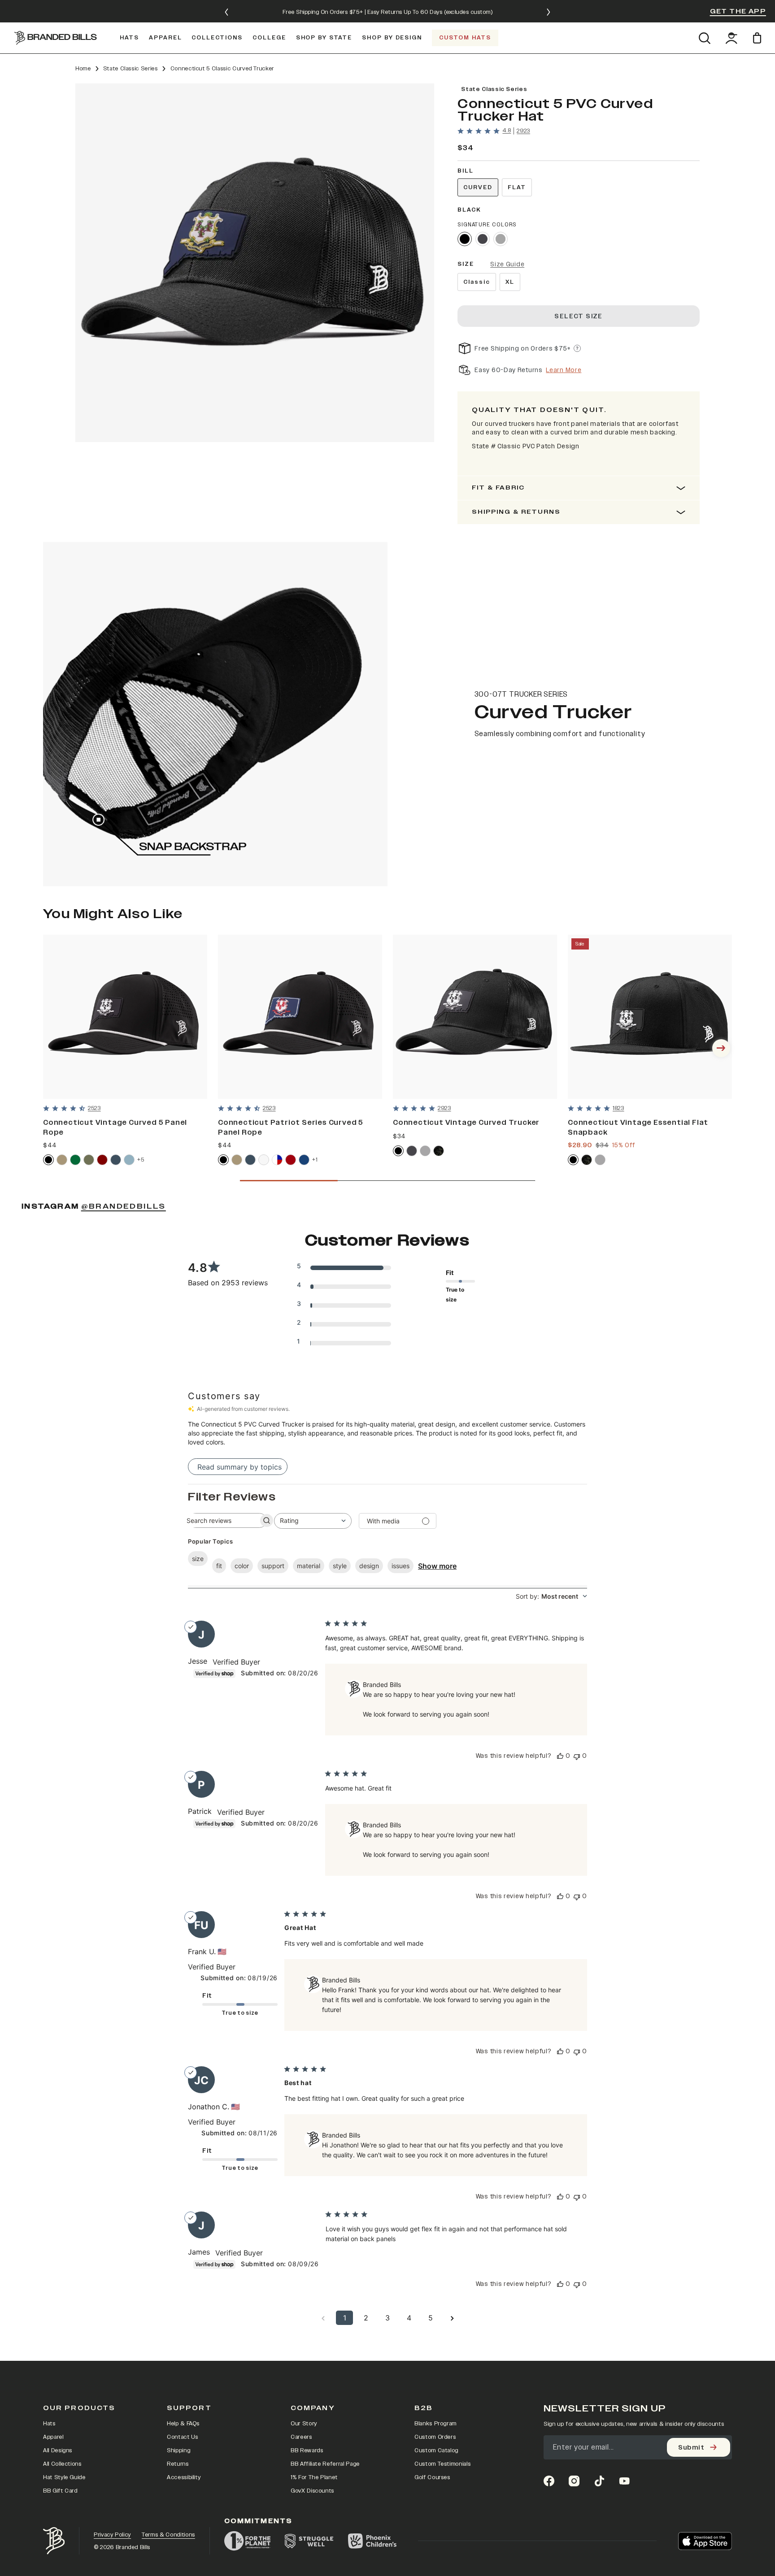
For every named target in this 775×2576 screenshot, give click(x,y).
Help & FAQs (183, 2424)
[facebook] (549, 2481)
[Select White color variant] (264, 1160)
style (340, 1566)
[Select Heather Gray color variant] (501, 239)
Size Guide (507, 264)
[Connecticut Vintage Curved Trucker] (475, 1017)
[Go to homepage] (56, 38)
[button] (255, 263)
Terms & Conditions (168, 2535)
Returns (178, 2464)
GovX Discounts (312, 2491)
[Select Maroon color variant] (102, 1160)
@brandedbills (124, 1206)
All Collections (62, 2464)
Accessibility (184, 2477)
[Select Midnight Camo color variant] (439, 1151)
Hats (49, 2424)
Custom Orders (435, 2437)
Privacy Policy (112, 2535)
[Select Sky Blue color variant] (129, 1160)
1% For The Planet (314, 2477)
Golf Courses (432, 2477)
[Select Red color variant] (291, 1160)
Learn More (564, 370)
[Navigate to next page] (452, 2318)
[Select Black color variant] (465, 239)
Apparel (53, 2437)
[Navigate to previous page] (323, 2318)
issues (401, 1566)
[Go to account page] (731, 38)
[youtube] (624, 2481)
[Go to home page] (54, 2541)
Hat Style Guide (64, 2477)
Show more (437, 1566)
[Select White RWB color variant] (277, 1160)
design (369, 1566)
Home (83, 69)
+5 (141, 1160)
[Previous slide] (226, 12)
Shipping (179, 2450)
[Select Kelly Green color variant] (75, 1160)
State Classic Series (131, 69)
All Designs (58, 2450)
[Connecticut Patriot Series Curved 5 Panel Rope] (300, 1017)
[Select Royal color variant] (304, 1160)
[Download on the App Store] (705, 2541)
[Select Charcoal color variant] (483, 239)
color (242, 1566)
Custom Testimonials (442, 2464)
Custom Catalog (436, 2450)
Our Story (304, 2424)
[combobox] (313, 1521)
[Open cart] (759, 38)
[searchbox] (219, 1520)
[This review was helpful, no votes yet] (560, 1756)
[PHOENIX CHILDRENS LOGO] (372, 2541)
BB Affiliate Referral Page (325, 2464)
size (198, 1559)
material (309, 1566)
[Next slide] (549, 12)
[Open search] (704, 38)
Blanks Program (435, 2424)
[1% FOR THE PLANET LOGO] (247, 2541)
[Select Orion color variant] (116, 1160)
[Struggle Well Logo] (309, 2541)
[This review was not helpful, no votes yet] (577, 1756)
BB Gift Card (60, 2491)
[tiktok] (599, 2481)
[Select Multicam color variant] (587, 1160)
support (273, 1566)
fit (219, 1566)
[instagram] (574, 2481)
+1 (315, 1160)
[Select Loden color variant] (89, 1160)
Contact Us (183, 2437)
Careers (301, 2437)
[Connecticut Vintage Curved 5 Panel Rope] (125, 1017)
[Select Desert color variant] (62, 1160)
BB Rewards (307, 2450)
